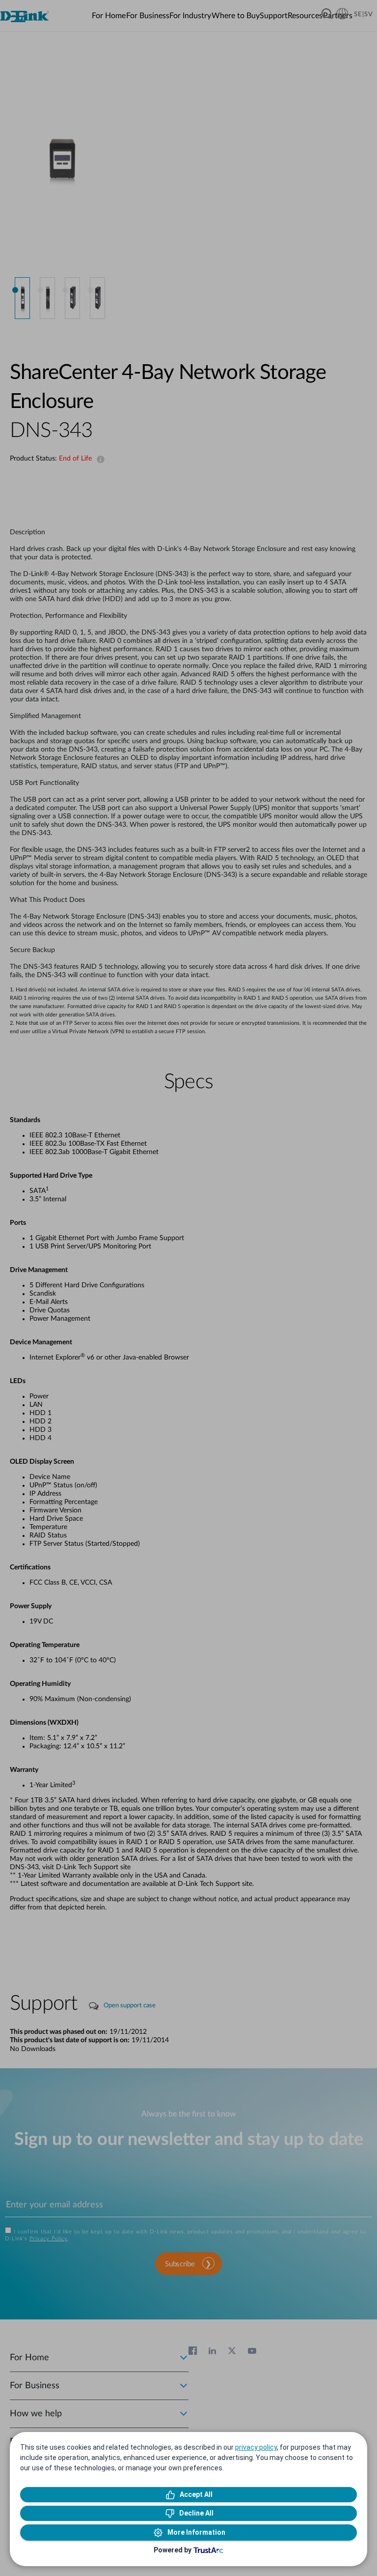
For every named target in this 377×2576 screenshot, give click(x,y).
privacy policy (256, 2447)
